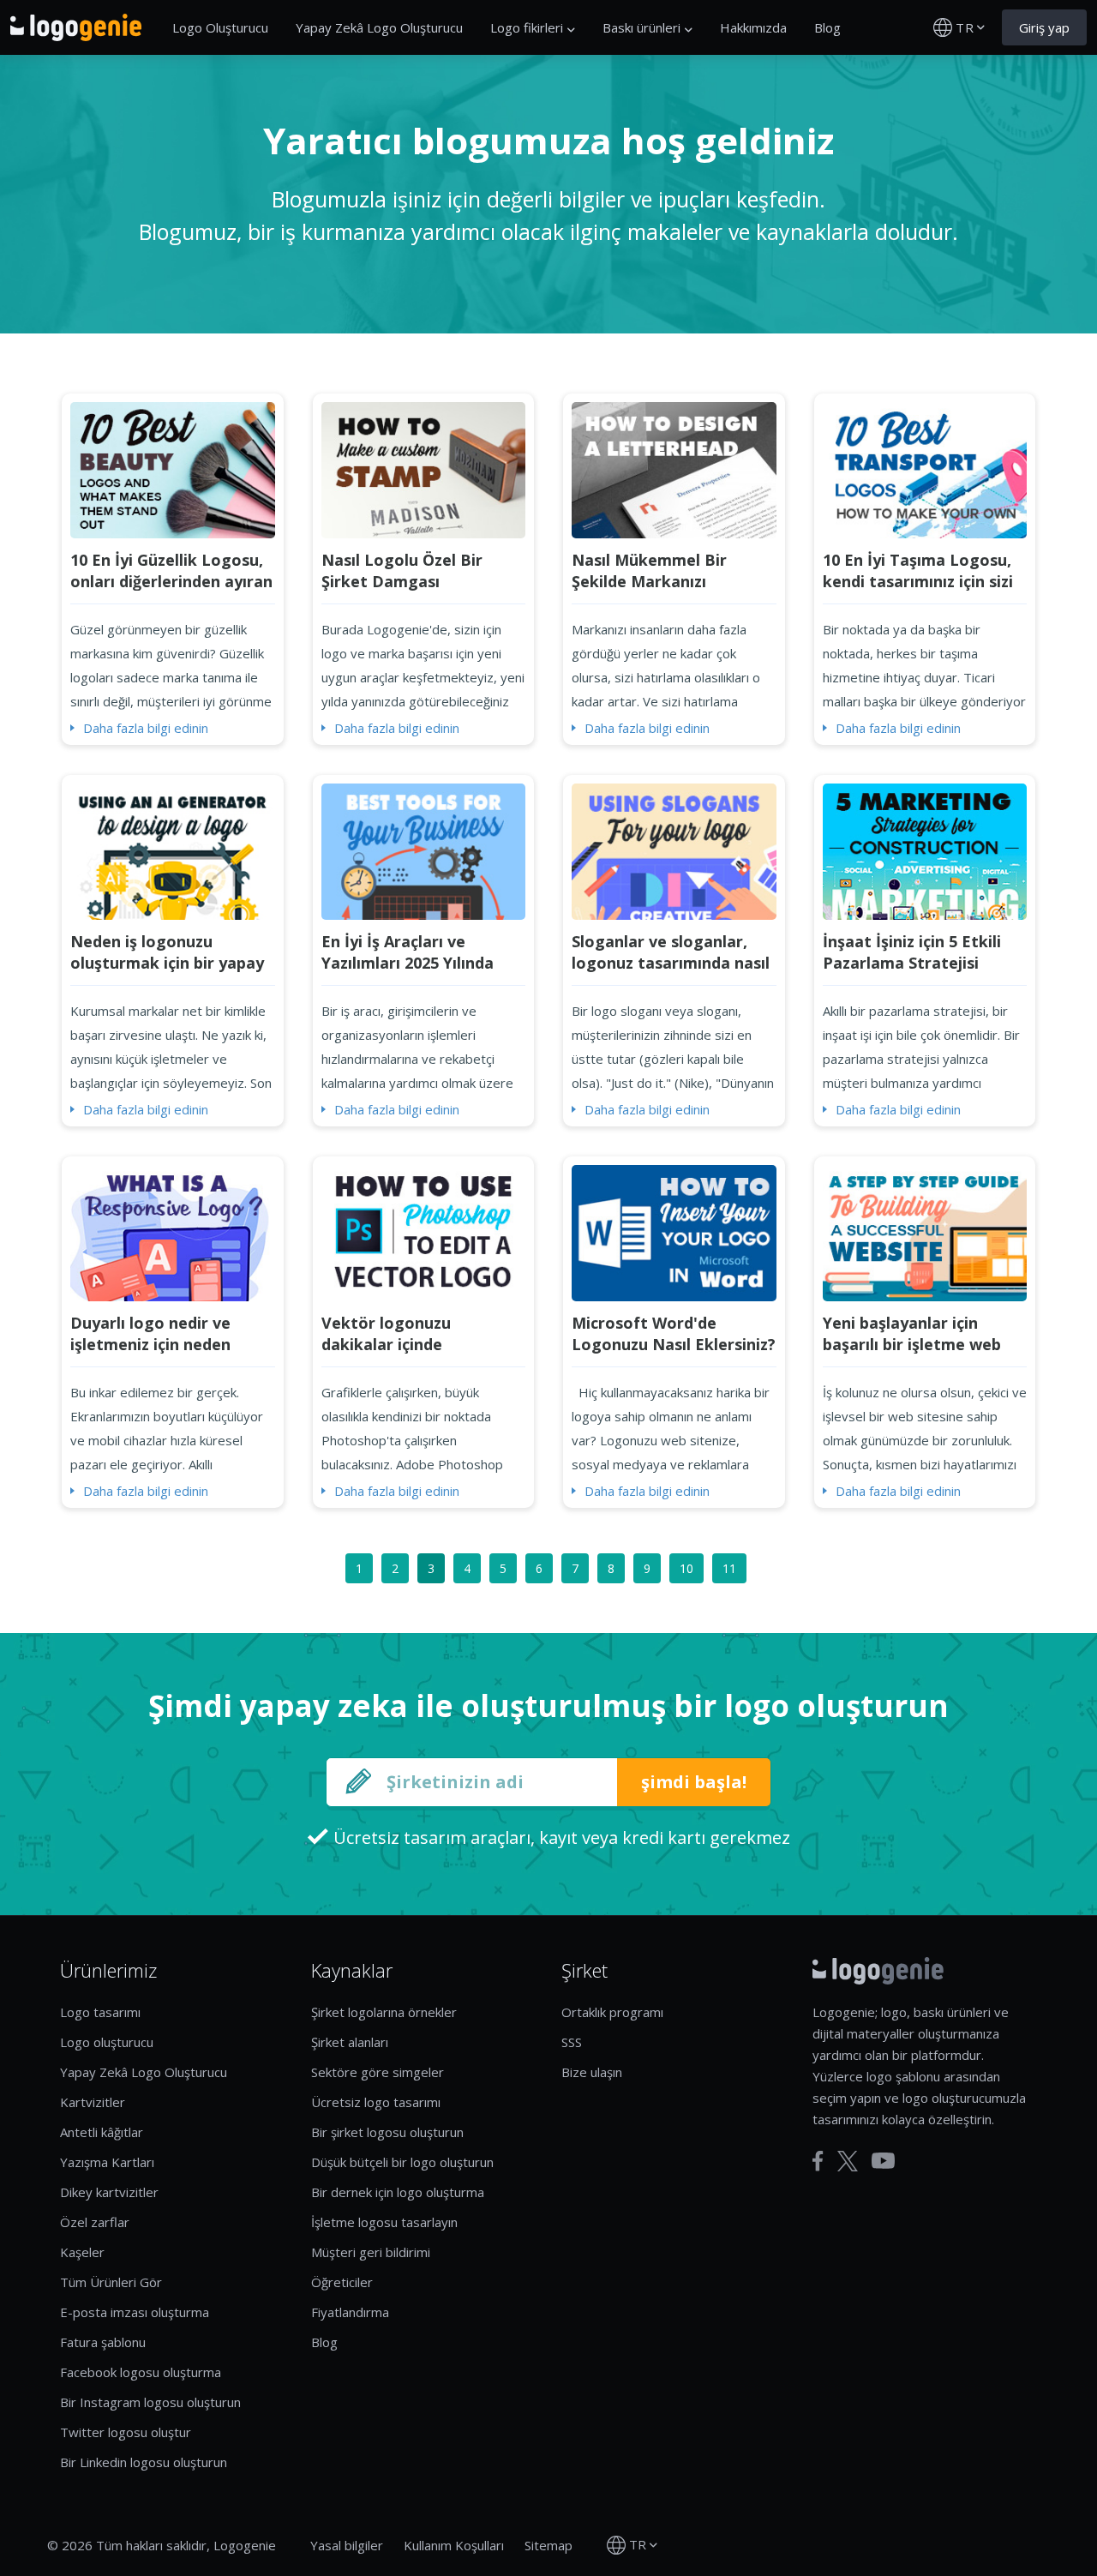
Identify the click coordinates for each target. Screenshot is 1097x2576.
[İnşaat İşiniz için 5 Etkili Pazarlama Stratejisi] (925, 850)
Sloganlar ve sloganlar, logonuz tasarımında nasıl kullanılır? (671, 963)
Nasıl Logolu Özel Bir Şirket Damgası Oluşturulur (402, 581)
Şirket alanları (350, 2042)
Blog (827, 27)
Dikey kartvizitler (109, 2192)
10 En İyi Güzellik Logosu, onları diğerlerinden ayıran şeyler (171, 581)
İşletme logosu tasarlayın (384, 2222)
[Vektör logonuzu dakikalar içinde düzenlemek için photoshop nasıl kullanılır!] (424, 1232)
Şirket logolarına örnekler (384, 2012)
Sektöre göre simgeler (378, 2072)
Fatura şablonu (103, 2342)
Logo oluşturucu (107, 2042)
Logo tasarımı (100, 2012)
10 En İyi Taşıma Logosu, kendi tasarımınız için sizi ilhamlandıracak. (918, 581)
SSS (572, 2042)
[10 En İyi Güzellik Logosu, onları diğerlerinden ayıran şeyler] (173, 469)
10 (686, 1568)
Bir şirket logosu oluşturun (387, 2132)
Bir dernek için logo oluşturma (398, 2192)
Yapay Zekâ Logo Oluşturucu (379, 27)
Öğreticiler (342, 2282)
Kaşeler (82, 2252)
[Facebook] (818, 2161)
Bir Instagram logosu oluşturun (150, 2402)
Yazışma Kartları (107, 2162)
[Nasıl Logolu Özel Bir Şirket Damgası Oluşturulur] (424, 469)
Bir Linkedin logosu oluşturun (144, 2462)
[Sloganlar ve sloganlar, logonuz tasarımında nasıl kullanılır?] (674, 850)
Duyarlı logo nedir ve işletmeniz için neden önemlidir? (150, 1344)
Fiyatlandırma (350, 2312)
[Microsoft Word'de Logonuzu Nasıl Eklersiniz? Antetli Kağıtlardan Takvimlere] (674, 1232)
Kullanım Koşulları (454, 2545)
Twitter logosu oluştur (126, 2432)
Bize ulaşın (592, 2072)
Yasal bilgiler (347, 2545)
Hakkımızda (753, 27)
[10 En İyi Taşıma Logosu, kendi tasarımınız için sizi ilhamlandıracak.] (925, 469)
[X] (848, 2161)
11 (729, 1568)
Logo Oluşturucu (220, 27)
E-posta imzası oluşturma (135, 2312)
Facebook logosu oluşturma (141, 2372)
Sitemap (548, 2545)
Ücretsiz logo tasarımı (376, 2102)
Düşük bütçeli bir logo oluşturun (402, 2162)
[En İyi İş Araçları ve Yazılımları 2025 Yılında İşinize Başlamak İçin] (424, 850)
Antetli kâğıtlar (102, 2132)
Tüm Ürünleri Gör (111, 2282)
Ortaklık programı (612, 2012)
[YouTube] (883, 2161)
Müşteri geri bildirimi (371, 2252)
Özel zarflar (95, 2222)
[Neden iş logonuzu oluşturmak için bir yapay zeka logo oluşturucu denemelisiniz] (173, 850)
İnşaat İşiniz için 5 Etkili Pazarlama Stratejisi (912, 952)
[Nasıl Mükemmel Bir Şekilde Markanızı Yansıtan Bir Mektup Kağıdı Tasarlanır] (674, 469)
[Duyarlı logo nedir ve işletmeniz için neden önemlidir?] (173, 1232)
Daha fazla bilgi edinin (146, 728)
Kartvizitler (93, 2102)
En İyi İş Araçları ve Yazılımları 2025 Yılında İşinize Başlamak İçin (408, 963)
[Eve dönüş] (76, 27)
